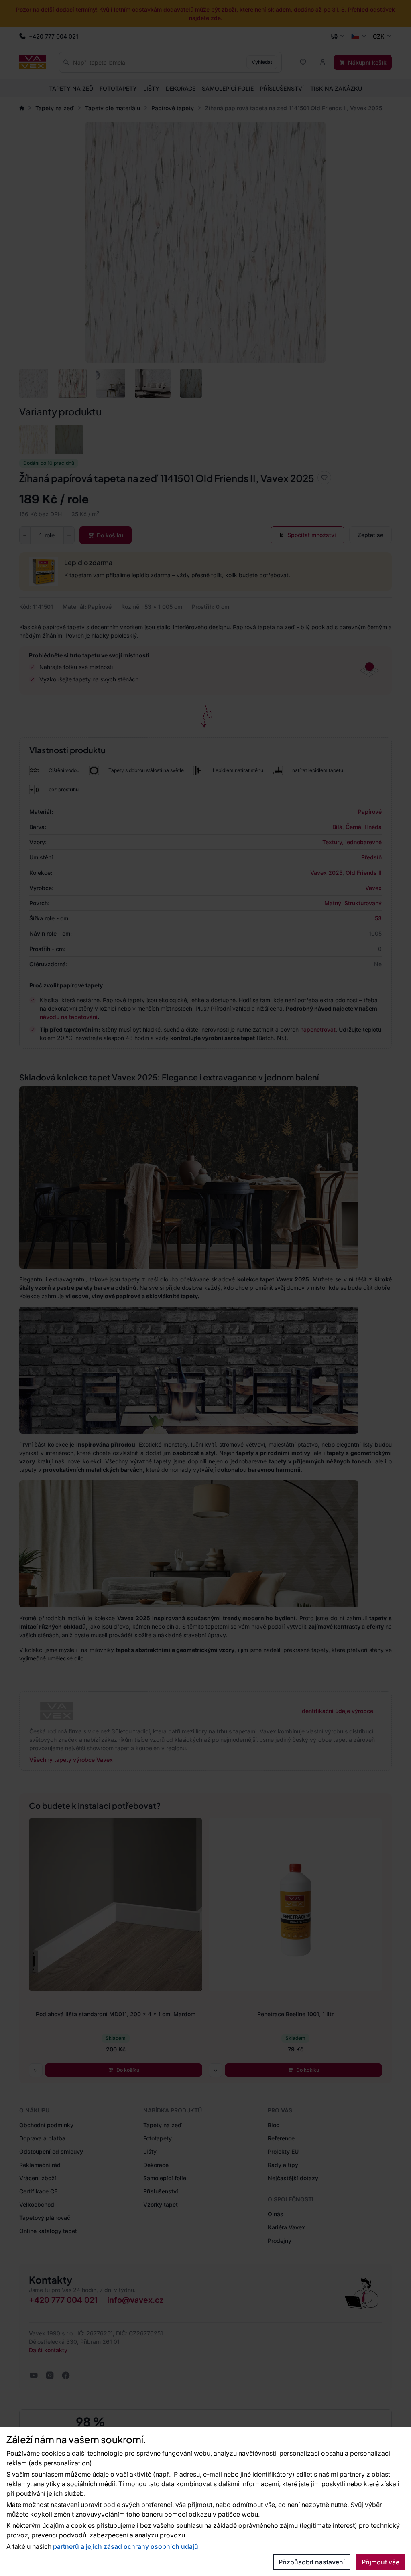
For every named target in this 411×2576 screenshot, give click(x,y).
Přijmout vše (380, 2562)
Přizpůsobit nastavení (312, 2562)
